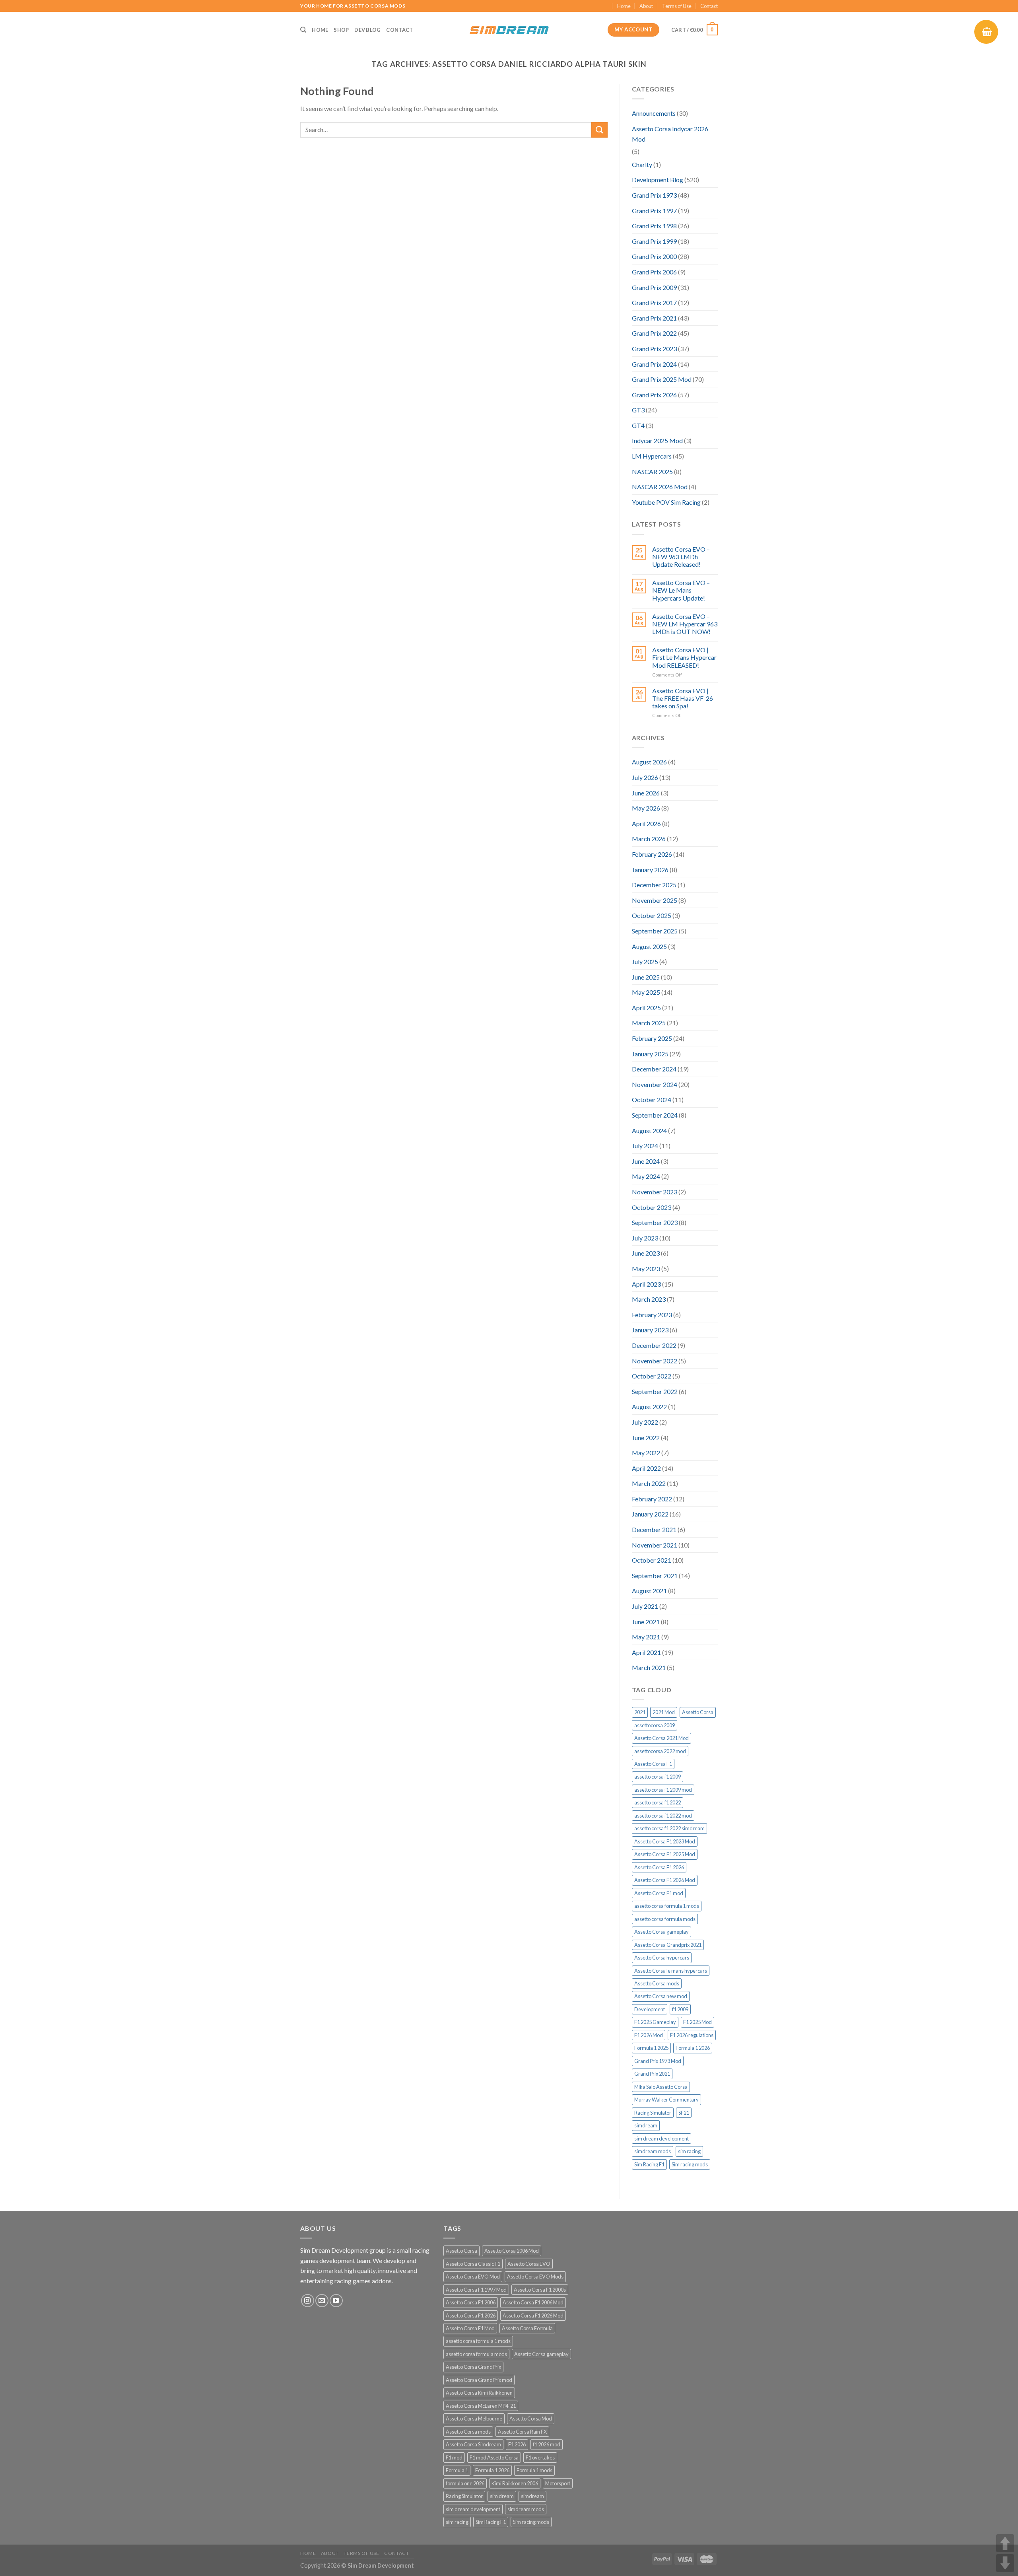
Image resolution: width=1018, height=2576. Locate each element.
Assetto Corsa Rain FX (522, 2432)
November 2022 (655, 1361)
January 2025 (650, 1054)
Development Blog (658, 180)
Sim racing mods (690, 2164)
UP (1005, 2543)
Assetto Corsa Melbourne (474, 2419)
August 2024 (649, 1131)
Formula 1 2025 (651, 2048)
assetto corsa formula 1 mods (667, 1906)
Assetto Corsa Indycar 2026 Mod (670, 134)
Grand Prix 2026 (654, 395)
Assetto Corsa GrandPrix (473, 2367)
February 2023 (652, 1315)
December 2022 (654, 1345)
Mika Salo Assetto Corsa (661, 2087)
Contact (709, 6)
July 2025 (645, 961)
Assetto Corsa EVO (529, 2264)
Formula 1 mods (534, 2470)
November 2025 (655, 900)
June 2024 (646, 1161)
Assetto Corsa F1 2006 (471, 2302)
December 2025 (654, 885)
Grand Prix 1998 (654, 226)
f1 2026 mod (547, 2444)
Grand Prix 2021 (654, 318)
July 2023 (645, 1238)
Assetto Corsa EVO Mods (535, 2277)
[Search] (303, 30)
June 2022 (646, 1438)
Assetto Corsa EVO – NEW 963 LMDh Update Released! (681, 557)
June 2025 (646, 977)
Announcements (654, 113)
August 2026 (649, 762)
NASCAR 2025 (652, 471)
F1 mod (454, 2457)
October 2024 (652, 1099)
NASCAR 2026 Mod (660, 487)
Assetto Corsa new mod (661, 1996)
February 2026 (652, 854)
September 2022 (655, 1391)
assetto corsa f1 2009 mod (663, 1790)
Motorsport (558, 2483)
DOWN (1005, 2563)
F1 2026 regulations (692, 2035)
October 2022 (652, 1376)
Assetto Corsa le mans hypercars (671, 1971)
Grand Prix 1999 (654, 241)
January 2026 (650, 870)
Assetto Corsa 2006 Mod (512, 2251)
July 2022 (645, 1422)
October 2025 (652, 915)
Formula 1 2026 (693, 2048)
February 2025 (652, 1038)
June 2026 (646, 793)
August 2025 (649, 946)
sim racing (689, 2151)
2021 (640, 1712)
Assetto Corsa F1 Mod (470, 2328)
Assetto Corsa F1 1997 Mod (476, 2290)
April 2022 (646, 1468)
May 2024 (646, 1176)
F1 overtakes (540, 2457)
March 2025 (649, 1023)
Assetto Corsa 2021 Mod (662, 1738)
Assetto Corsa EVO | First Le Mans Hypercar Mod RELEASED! (684, 657)
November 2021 (655, 1545)
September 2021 (655, 1576)
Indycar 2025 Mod (657, 440)
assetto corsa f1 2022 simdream (669, 1828)
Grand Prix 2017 (654, 302)
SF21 (684, 2113)
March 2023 (649, 1299)
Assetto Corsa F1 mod (659, 1893)
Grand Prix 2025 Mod (662, 379)
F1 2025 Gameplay (655, 2022)
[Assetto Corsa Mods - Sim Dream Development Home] (509, 30)
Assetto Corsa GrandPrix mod (479, 2380)
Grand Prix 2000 (654, 256)
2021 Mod (664, 1712)
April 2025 (646, 1008)
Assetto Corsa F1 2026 (659, 1867)
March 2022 (649, 1483)
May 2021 (646, 1637)
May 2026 (646, 808)
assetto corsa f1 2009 (658, 1777)
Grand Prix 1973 (654, 195)
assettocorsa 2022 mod (660, 1751)
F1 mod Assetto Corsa (494, 2457)
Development (650, 2009)
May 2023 (646, 1269)
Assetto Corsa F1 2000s (540, 2290)
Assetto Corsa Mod (531, 2419)
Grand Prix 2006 (654, 272)
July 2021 (645, 1606)
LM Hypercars (652, 456)
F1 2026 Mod (649, 2035)
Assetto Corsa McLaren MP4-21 (481, 2406)
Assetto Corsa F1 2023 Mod (665, 1841)
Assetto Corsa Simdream (473, 2444)
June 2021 (646, 1622)
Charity (642, 164)
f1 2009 (680, 2009)
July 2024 (645, 1146)
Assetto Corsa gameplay (662, 1932)
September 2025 (655, 931)
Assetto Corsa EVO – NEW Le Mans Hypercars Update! (681, 590)
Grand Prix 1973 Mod (658, 2061)
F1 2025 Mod (697, 2022)
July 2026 (645, 777)
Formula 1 (457, 2470)
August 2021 (649, 1591)
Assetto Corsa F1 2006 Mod (533, 2302)
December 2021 (654, 1529)
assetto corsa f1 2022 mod (663, 1816)
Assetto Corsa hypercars (662, 1958)
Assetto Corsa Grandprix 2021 (668, 1945)
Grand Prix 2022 (654, 333)
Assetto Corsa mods (657, 1983)
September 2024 (655, 1115)
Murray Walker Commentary (666, 2100)
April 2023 (646, 1284)
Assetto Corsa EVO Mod (473, 2277)
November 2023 (655, 1192)
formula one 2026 (465, 2483)
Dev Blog (367, 30)
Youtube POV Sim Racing (666, 502)
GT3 (638, 410)
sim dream (502, 2496)
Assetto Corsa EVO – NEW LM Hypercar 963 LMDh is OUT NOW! (685, 624)
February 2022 (652, 1499)
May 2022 (646, 1453)
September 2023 (655, 1222)
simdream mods (653, 2151)
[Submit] (599, 130)
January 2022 (650, 1514)
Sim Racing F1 (649, 2164)
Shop (341, 30)
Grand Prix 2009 (654, 287)
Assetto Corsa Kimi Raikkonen (479, 2393)
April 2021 (646, 1652)
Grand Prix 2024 (654, 364)
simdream (646, 2125)
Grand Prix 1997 (654, 211)
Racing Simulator (653, 2113)
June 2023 (646, 1253)
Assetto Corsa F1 (653, 1764)
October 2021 (652, 1560)
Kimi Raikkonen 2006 (515, 2483)
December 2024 (654, 1069)
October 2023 (652, 1207)
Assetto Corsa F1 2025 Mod (665, 1854)
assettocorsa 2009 (655, 1725)
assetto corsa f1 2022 (658, 1802)
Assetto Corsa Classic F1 (473, 2264)
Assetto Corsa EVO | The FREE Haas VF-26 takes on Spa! (683, 698)
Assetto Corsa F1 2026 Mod (665, 1880)
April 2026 (646, 823)
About (646, 6)
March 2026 (649, 839)
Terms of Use (677, 6)
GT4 (638, 425)
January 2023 (650, 1330)
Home (624, 6)
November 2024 (655, 1084)
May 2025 (646, 992)
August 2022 (649, 1407)
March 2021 (649, 1667)
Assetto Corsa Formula (527, 2328)
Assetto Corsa (698, 1712)
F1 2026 (517, 2444)
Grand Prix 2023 (654, 349)
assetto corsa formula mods (665, 1919)
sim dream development (662, 2139)
